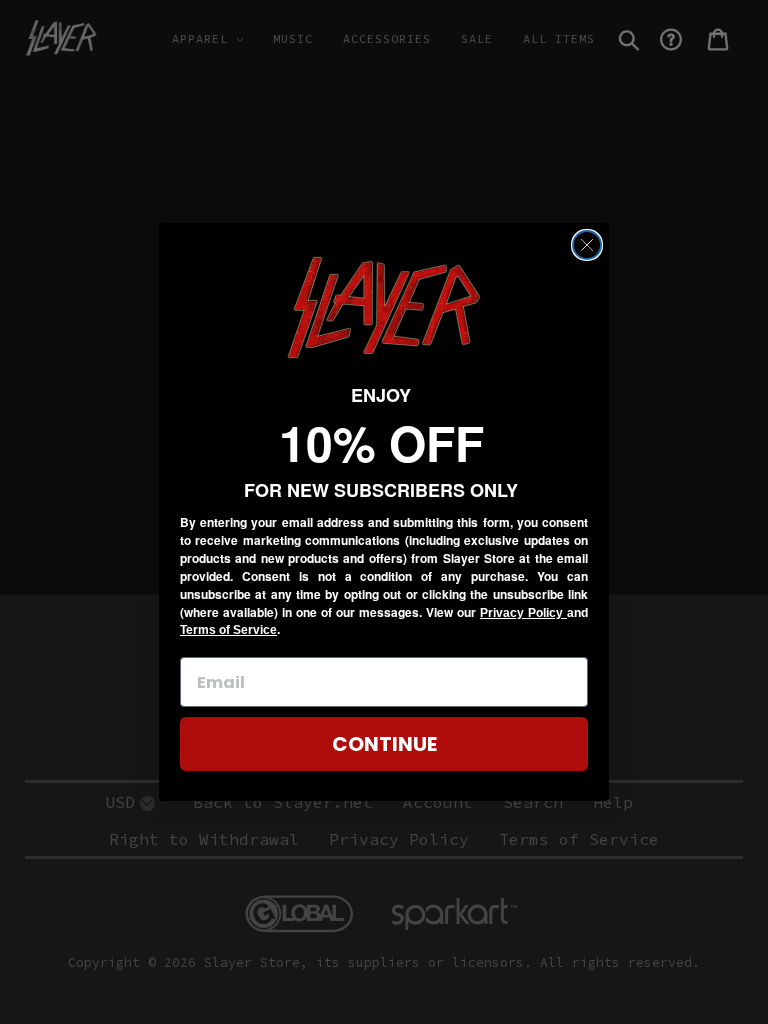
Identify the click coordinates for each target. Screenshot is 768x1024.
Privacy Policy (523, 613)
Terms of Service (228, 630)
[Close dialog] (587, 245)
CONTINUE (384, 744)
